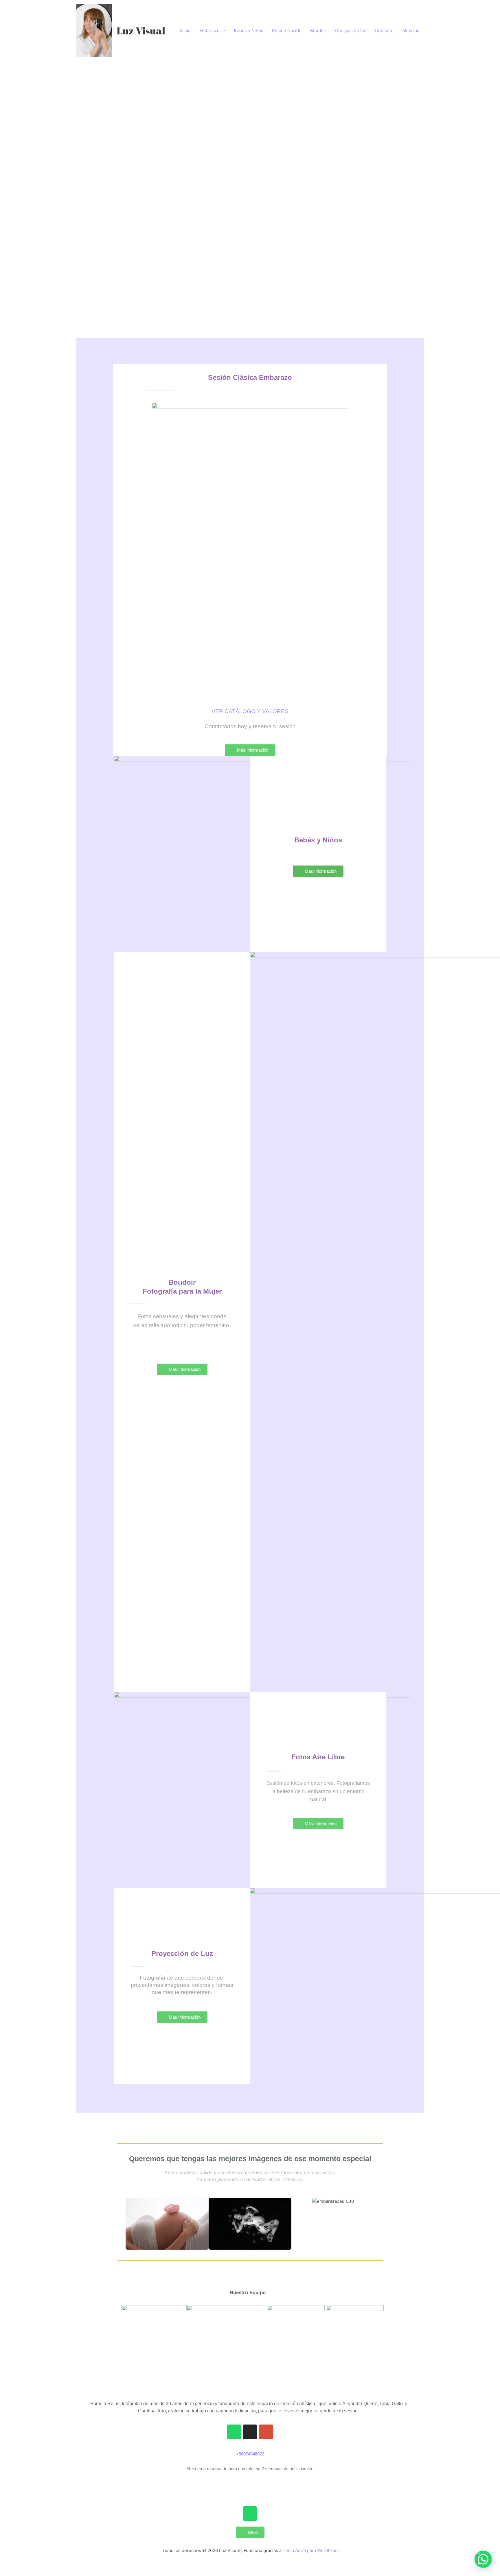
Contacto (384, 30)
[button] (79, 179)
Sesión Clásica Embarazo (250, 377)
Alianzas (411, 30)
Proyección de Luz (182, 1953)
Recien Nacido (287, 30)
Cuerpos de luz (351, 30)
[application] (222, 31)
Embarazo (209, 30)
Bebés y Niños (249, 30)
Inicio (185, 30)
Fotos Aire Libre (318, 1757)
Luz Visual (141, 30)
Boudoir (318, 30)
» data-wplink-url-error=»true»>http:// (250, 2483)
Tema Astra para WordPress (311, 2550)
